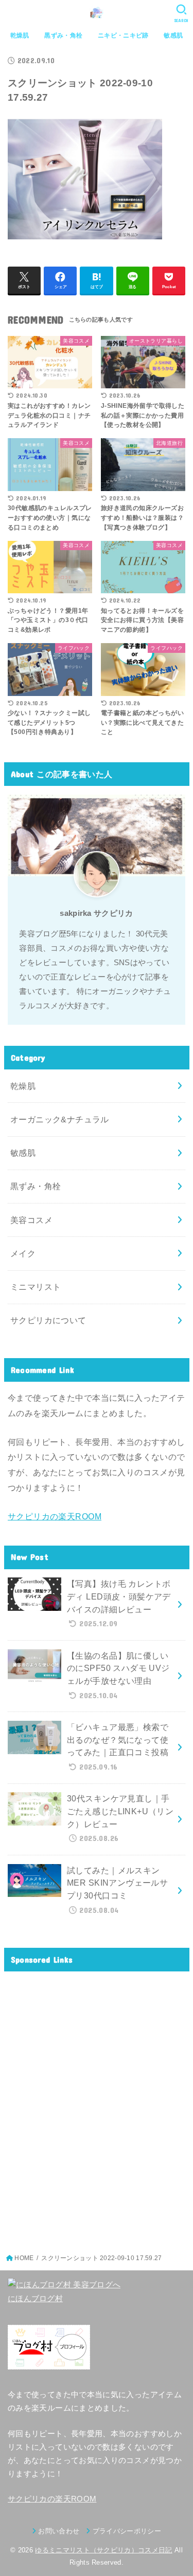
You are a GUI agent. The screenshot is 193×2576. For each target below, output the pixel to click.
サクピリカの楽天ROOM (55, 1516)
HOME (24, 2258)
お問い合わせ (59, 2531)
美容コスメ (31, 1220)
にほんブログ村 (35, 2299)
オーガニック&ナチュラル (60, 1119)
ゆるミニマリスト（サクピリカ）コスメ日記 (104, 2550)
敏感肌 (173, 35)
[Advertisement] (97, 2107)
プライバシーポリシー (127, 2531)
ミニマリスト (36, 1287)
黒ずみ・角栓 (63, 35)
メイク (23, 1253)
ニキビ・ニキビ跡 (123, 35)
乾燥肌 (20, 35)
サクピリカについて (48, 1320)
